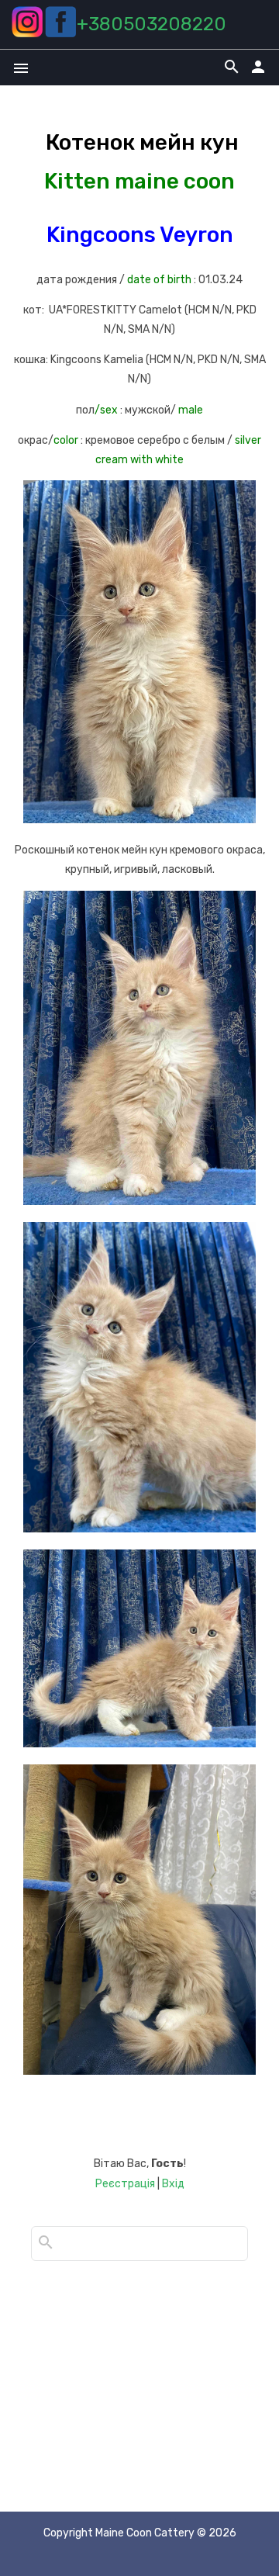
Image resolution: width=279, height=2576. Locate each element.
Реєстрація (125, 2184)
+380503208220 (152, 24)
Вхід (173, 2184)
